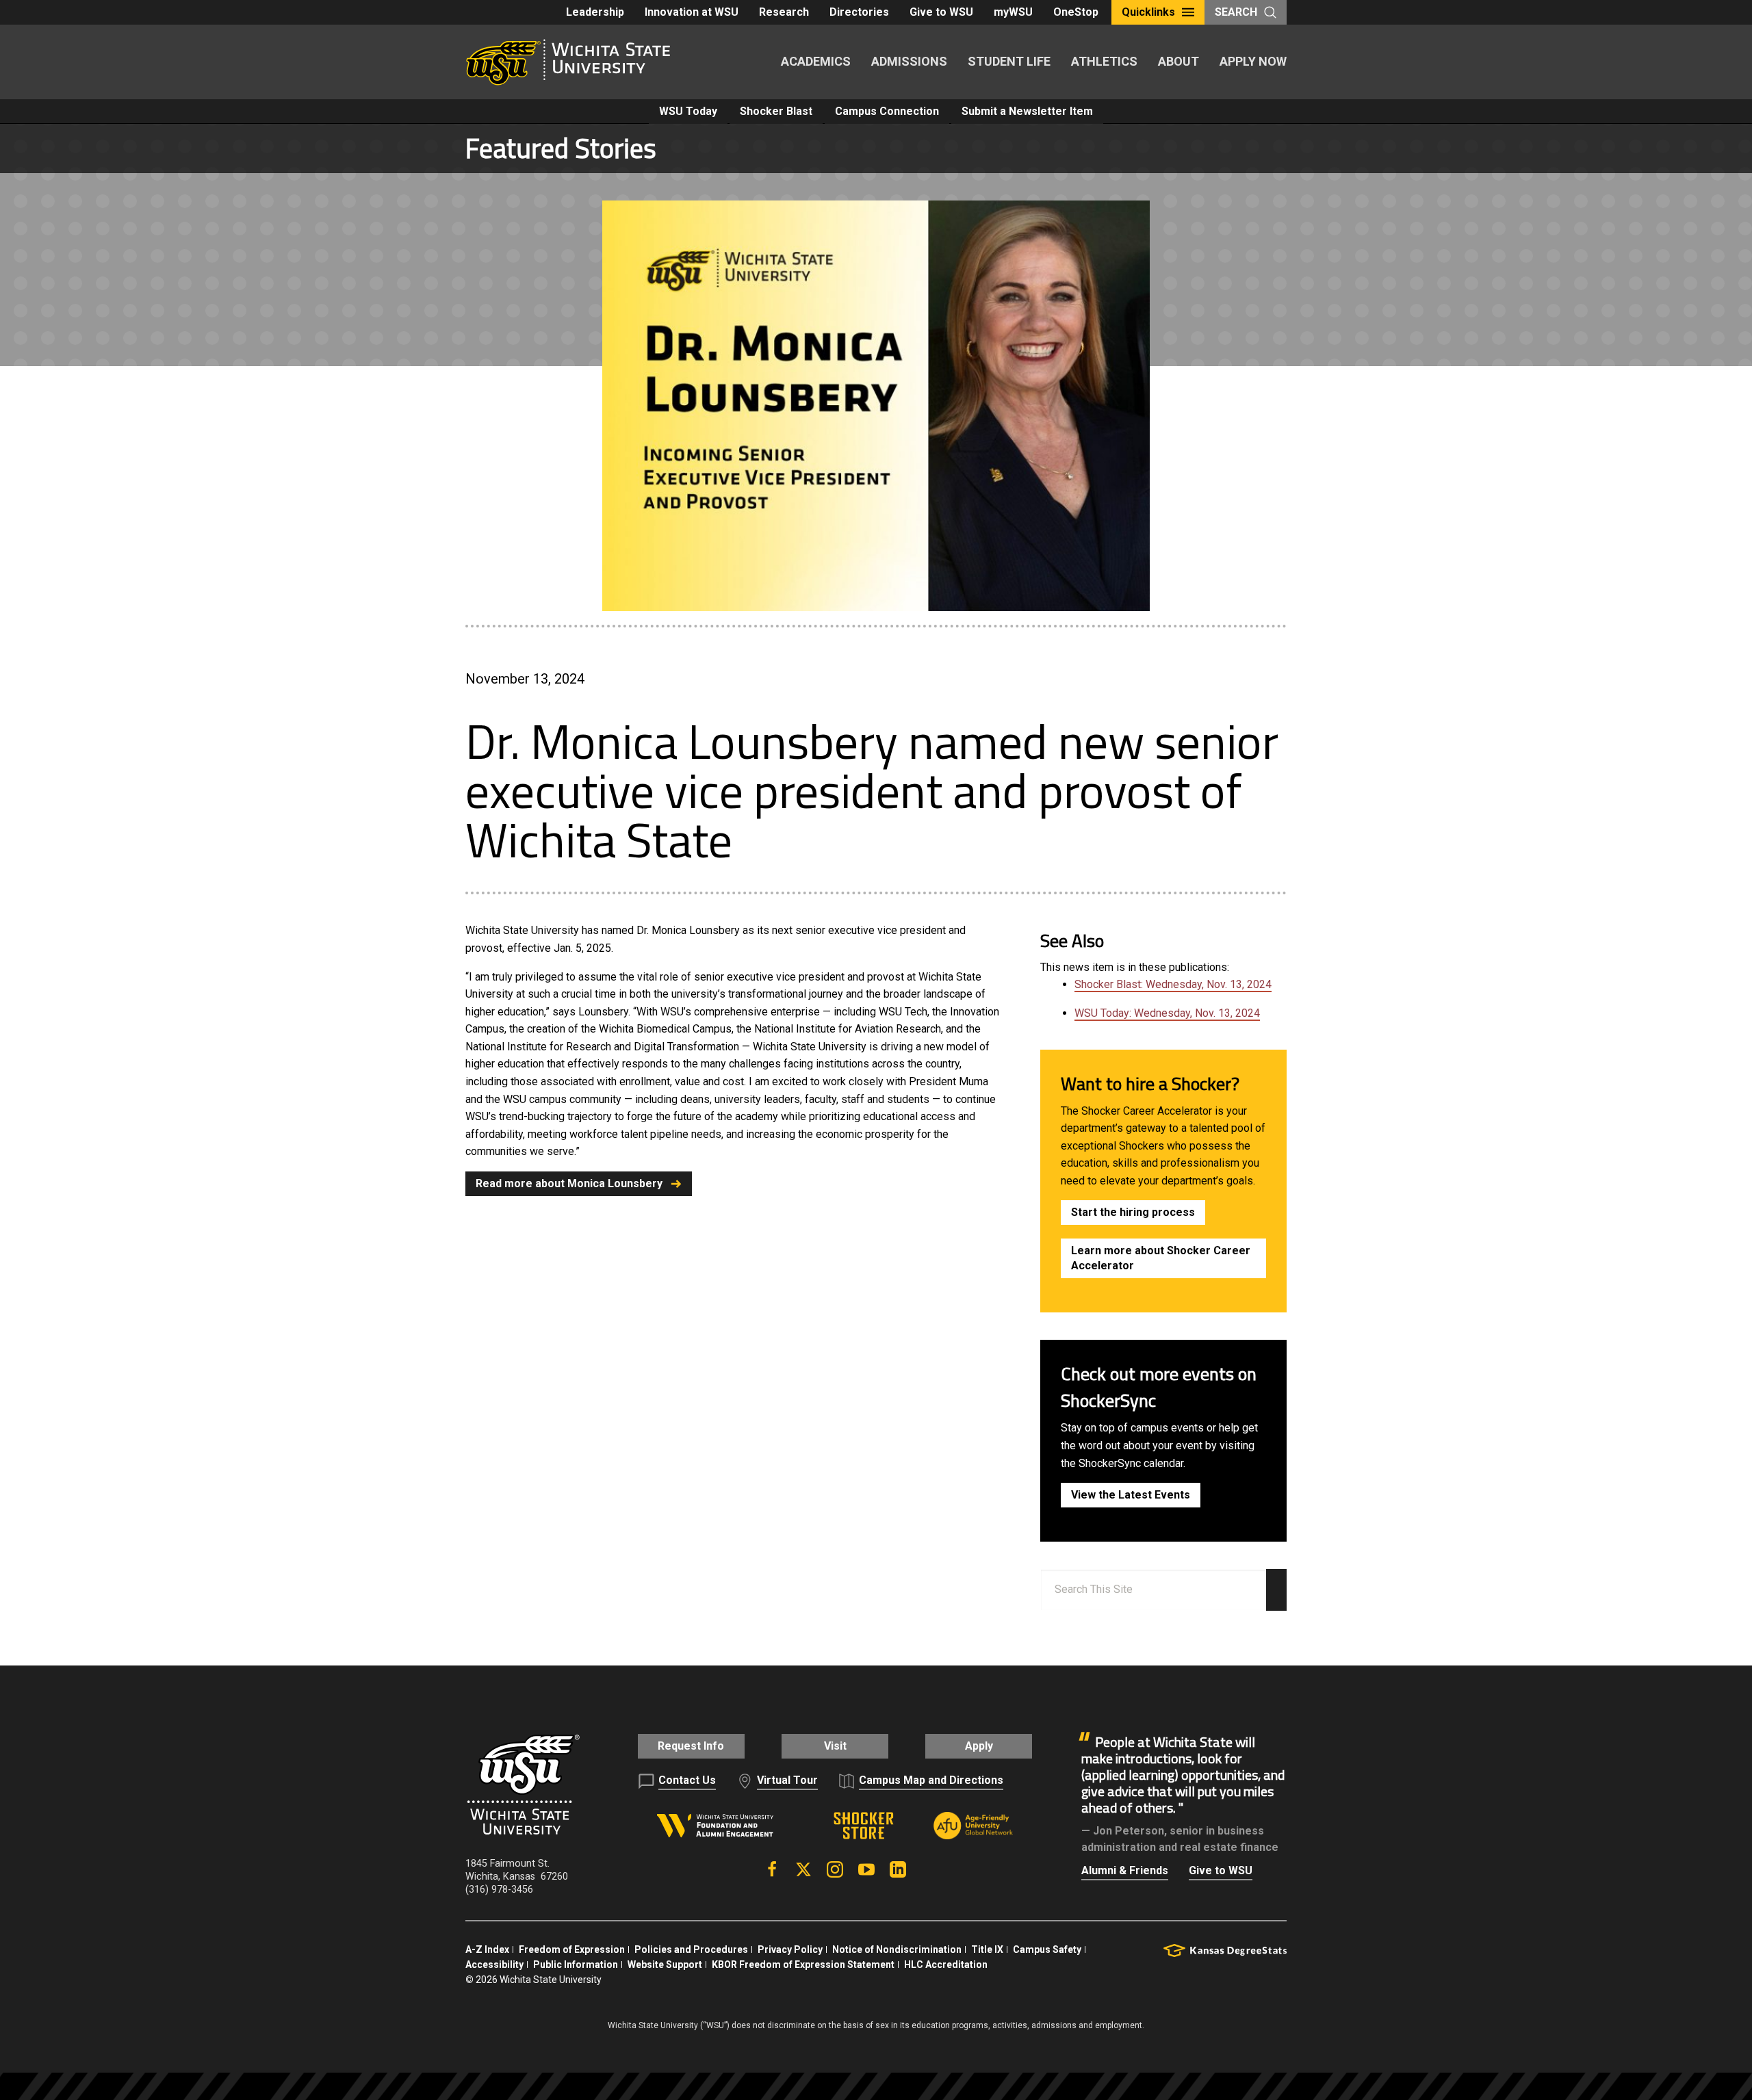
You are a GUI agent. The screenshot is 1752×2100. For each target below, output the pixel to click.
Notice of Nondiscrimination (897, 1949)
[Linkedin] (898, 1869)
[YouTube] (866, 1869)
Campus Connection (887, 111)
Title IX (987, 1949)
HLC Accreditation (946, 1965)
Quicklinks (1148, 12)
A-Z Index (487, 1949)
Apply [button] (979, 1746)
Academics (816, 61)
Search (1236, 12)
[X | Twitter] (803, 1869)
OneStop (1076, 12)
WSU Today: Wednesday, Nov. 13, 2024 (1167, 1013)
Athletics (1104, 61)
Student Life (1009, 61)
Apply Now (1253, 61)
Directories (859, 12)
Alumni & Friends (1125, 1870)
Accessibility (494, 1965)
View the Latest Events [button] (1131, 1495)
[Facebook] (772, 1869)
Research (784, 12)
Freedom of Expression (572, 1949)
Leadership (595, 12)
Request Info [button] (691, 1746)
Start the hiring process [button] (1133, 1212)
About (1178, 61)
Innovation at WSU (692, 12)
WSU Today (688, 111)
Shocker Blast (776, 111)
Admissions (909, 61)
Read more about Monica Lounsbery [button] (569, 1183)
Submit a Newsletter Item (1027, 111)
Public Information (576, 1965)
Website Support (665, 1965)
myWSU (1013, 12)
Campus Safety (1047, 1949)
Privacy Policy (790, 1949)
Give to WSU (941, 12)
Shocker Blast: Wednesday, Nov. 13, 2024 (1173, 984)
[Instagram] (835, 1869)
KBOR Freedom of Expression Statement (803, 1965)
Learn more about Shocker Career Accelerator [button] (1161, 1258)
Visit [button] (835, 1746)
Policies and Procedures (691, 1949)
